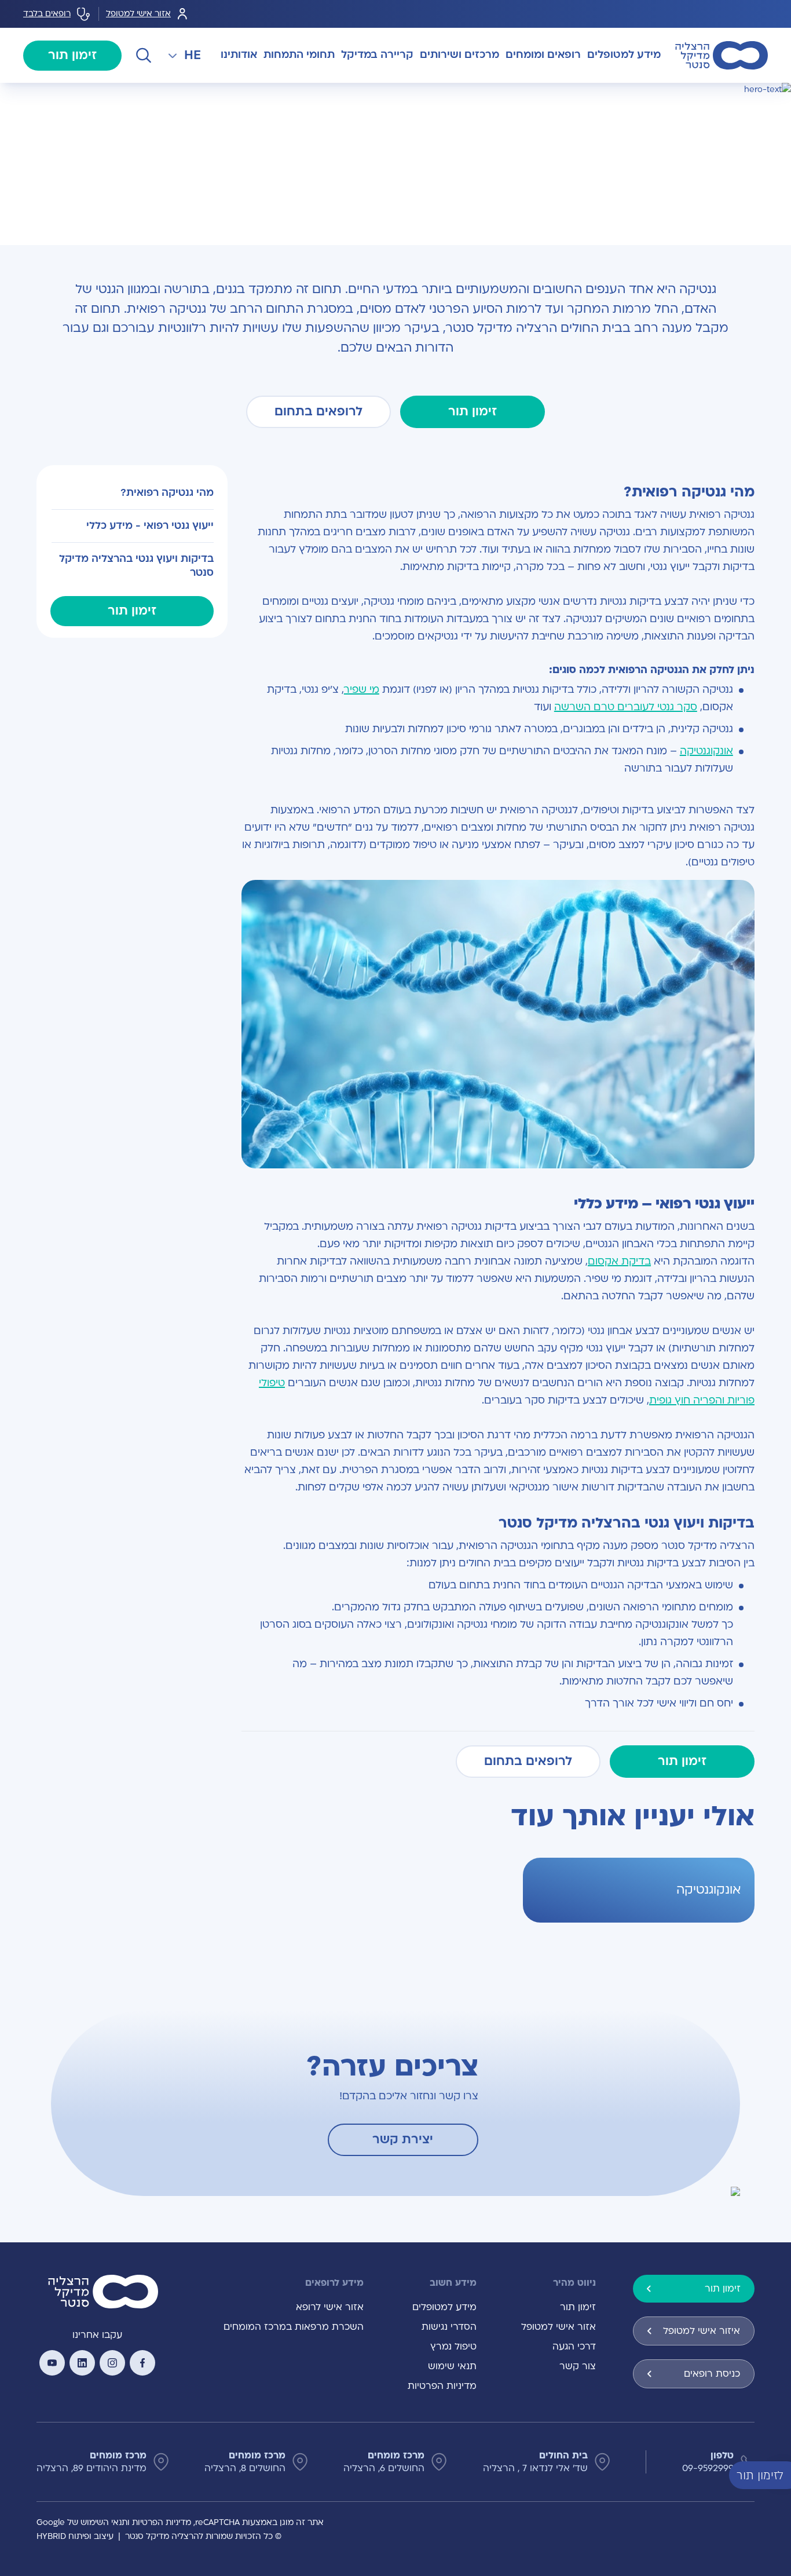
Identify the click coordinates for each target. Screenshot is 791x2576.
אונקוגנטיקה (706, 751)
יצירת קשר (403, 2140)
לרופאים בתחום (318, 412)
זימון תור (72, 55)
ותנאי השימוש (105, 2522)
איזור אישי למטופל (702, 2331)
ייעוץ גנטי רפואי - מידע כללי (150, 526)
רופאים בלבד (47, 14)
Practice (709, 96)
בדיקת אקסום (619, 1261)
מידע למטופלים (444, 2307)
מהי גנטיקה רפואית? (167, 493)
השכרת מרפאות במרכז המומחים (294, 2327)
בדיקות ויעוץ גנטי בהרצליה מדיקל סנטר (136, 566)
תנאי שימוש (452, 2366)
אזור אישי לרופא (330, 2307)
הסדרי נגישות (449, 2327)
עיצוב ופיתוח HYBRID (75, 2536)
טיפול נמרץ (453, 2347)
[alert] (782, 2475)
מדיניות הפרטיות (442, 2386)
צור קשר (578, 2366)
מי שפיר (362, 690)
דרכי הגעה (574, 2347)
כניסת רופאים (712, 2374)
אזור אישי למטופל (138, 14)
